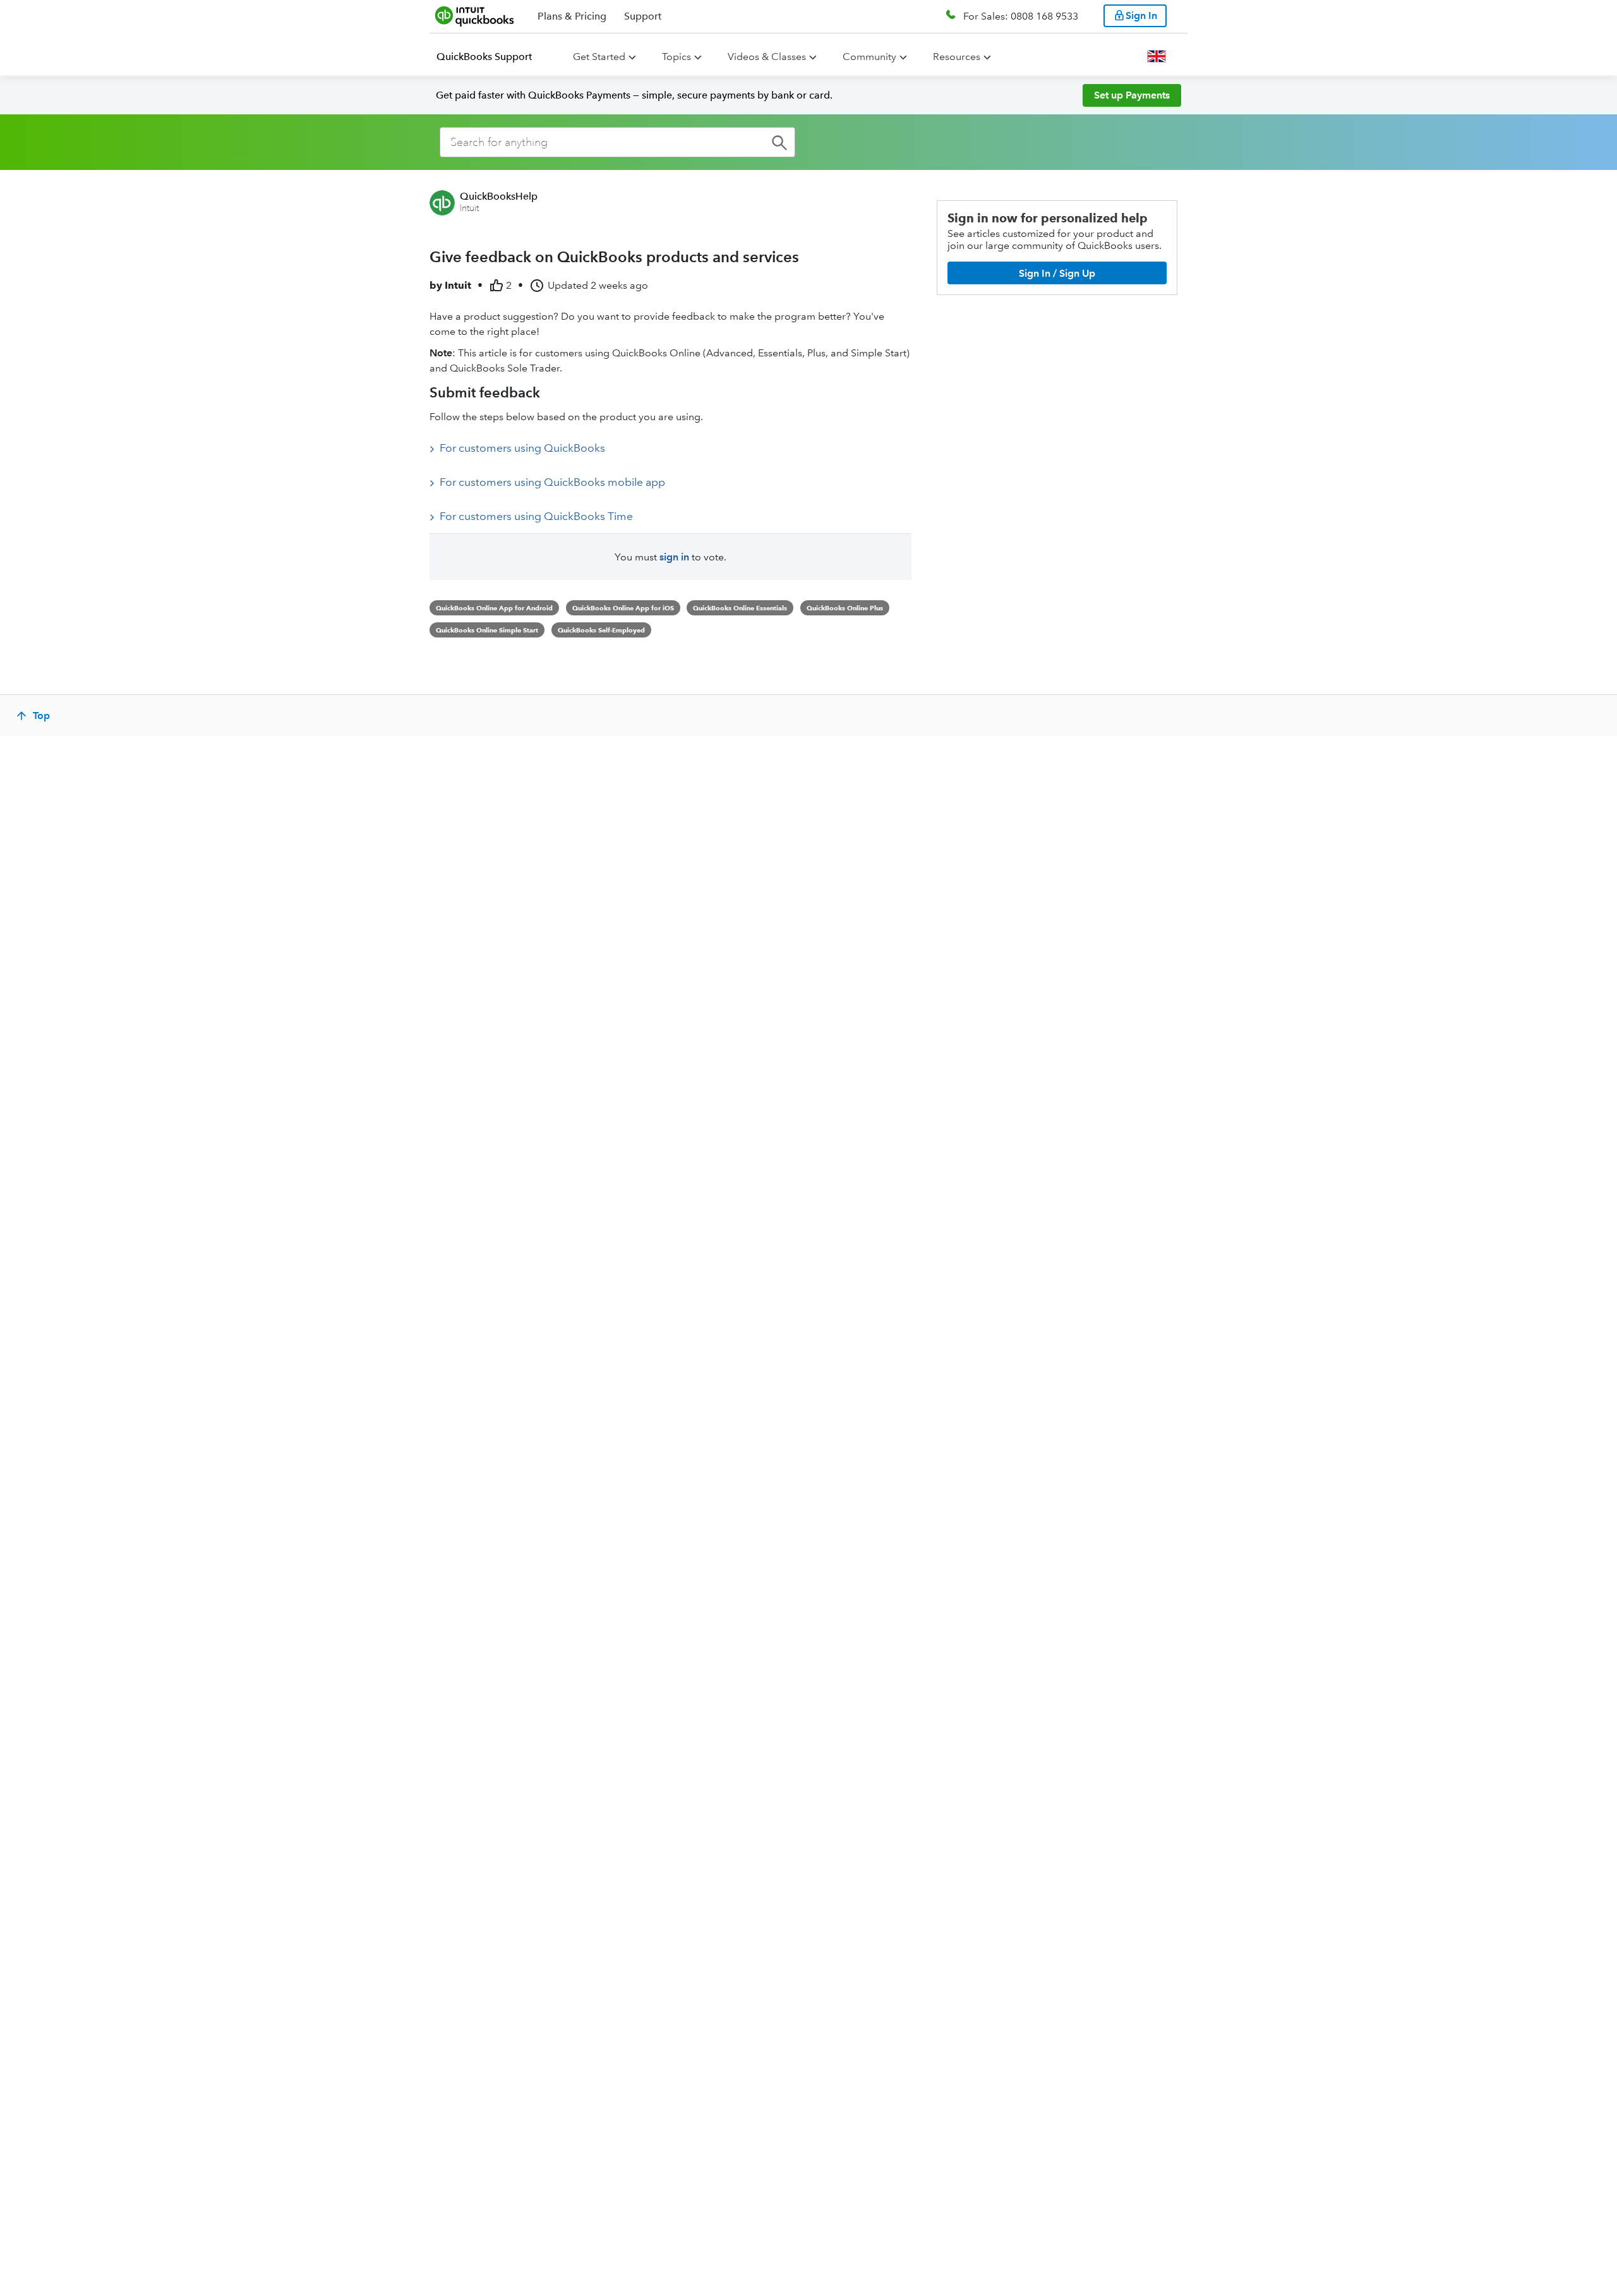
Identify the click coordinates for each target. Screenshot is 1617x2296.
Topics (676, 57)
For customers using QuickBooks (522, 448)
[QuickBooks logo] (475, 16)
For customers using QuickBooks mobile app (552, 482)
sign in (674, 557)
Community (869, 57)
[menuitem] (492, 57)
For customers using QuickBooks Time (536, 516)
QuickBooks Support (484, 57)
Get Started (599, 57)
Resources (957, 57)
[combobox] (617, 142)
